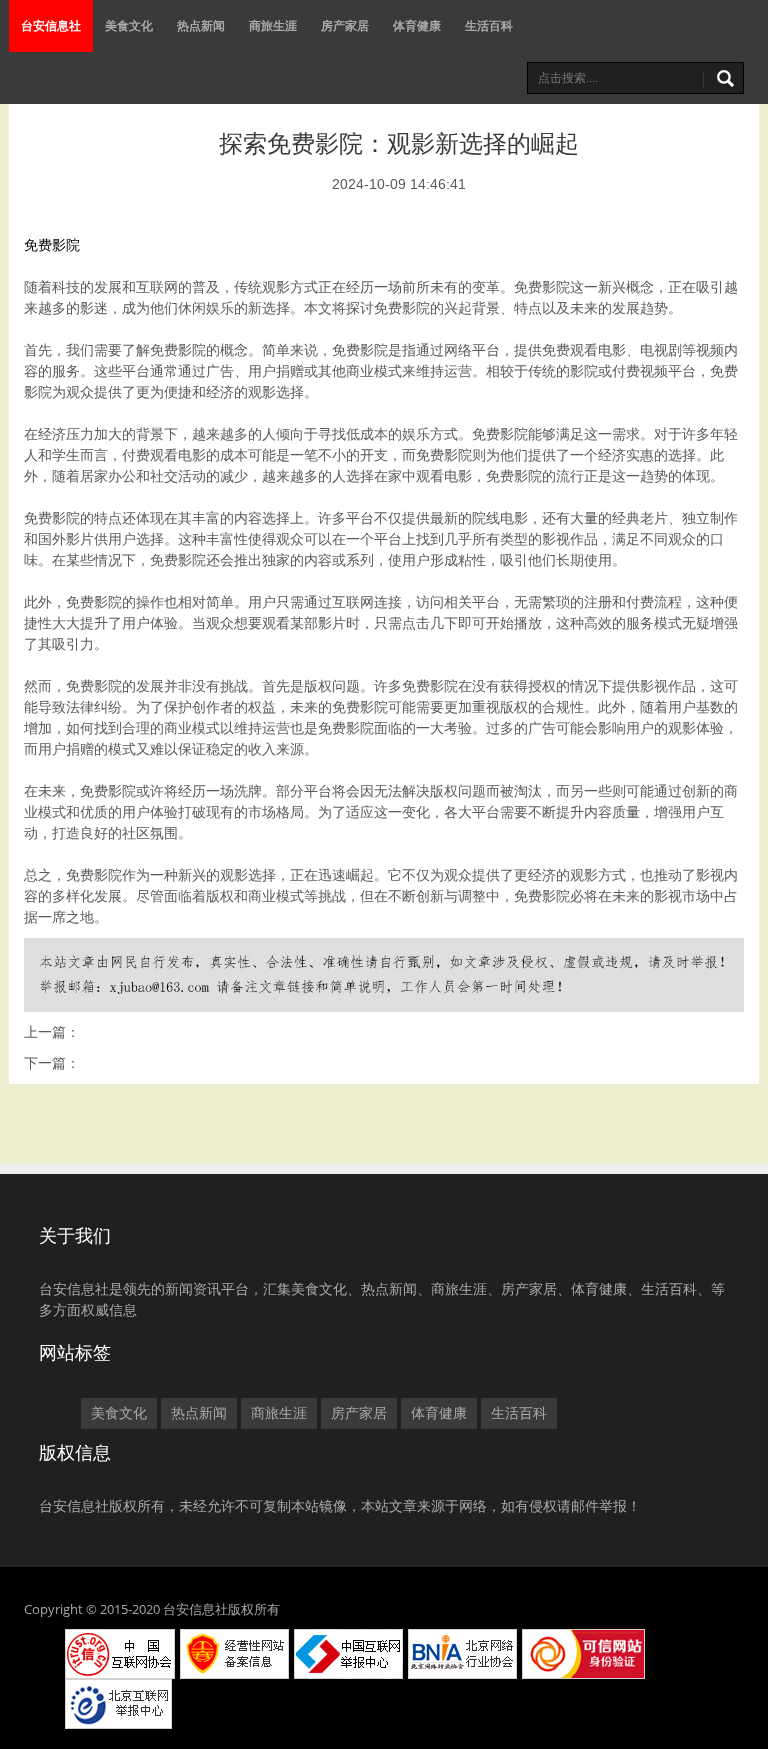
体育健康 (417, 25)
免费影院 (52, 245)
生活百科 (489, 25)
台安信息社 (51, 25)
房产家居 (345, 25)
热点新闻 (201, 25)
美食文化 (129, 25)
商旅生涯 (273, 25)
